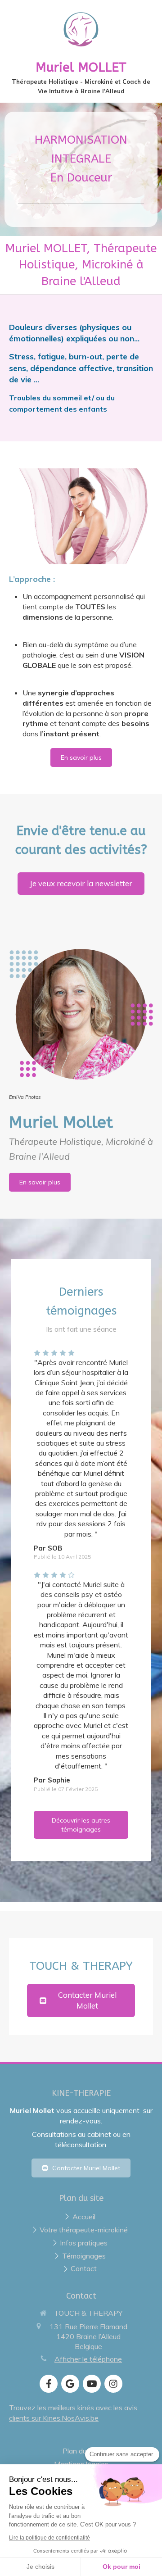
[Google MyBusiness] (70, 2384)
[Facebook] (49, 2384)
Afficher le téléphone (88, 2359)
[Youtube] (92, 2384)
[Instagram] (113, 2384)
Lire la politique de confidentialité (49, 2538)
